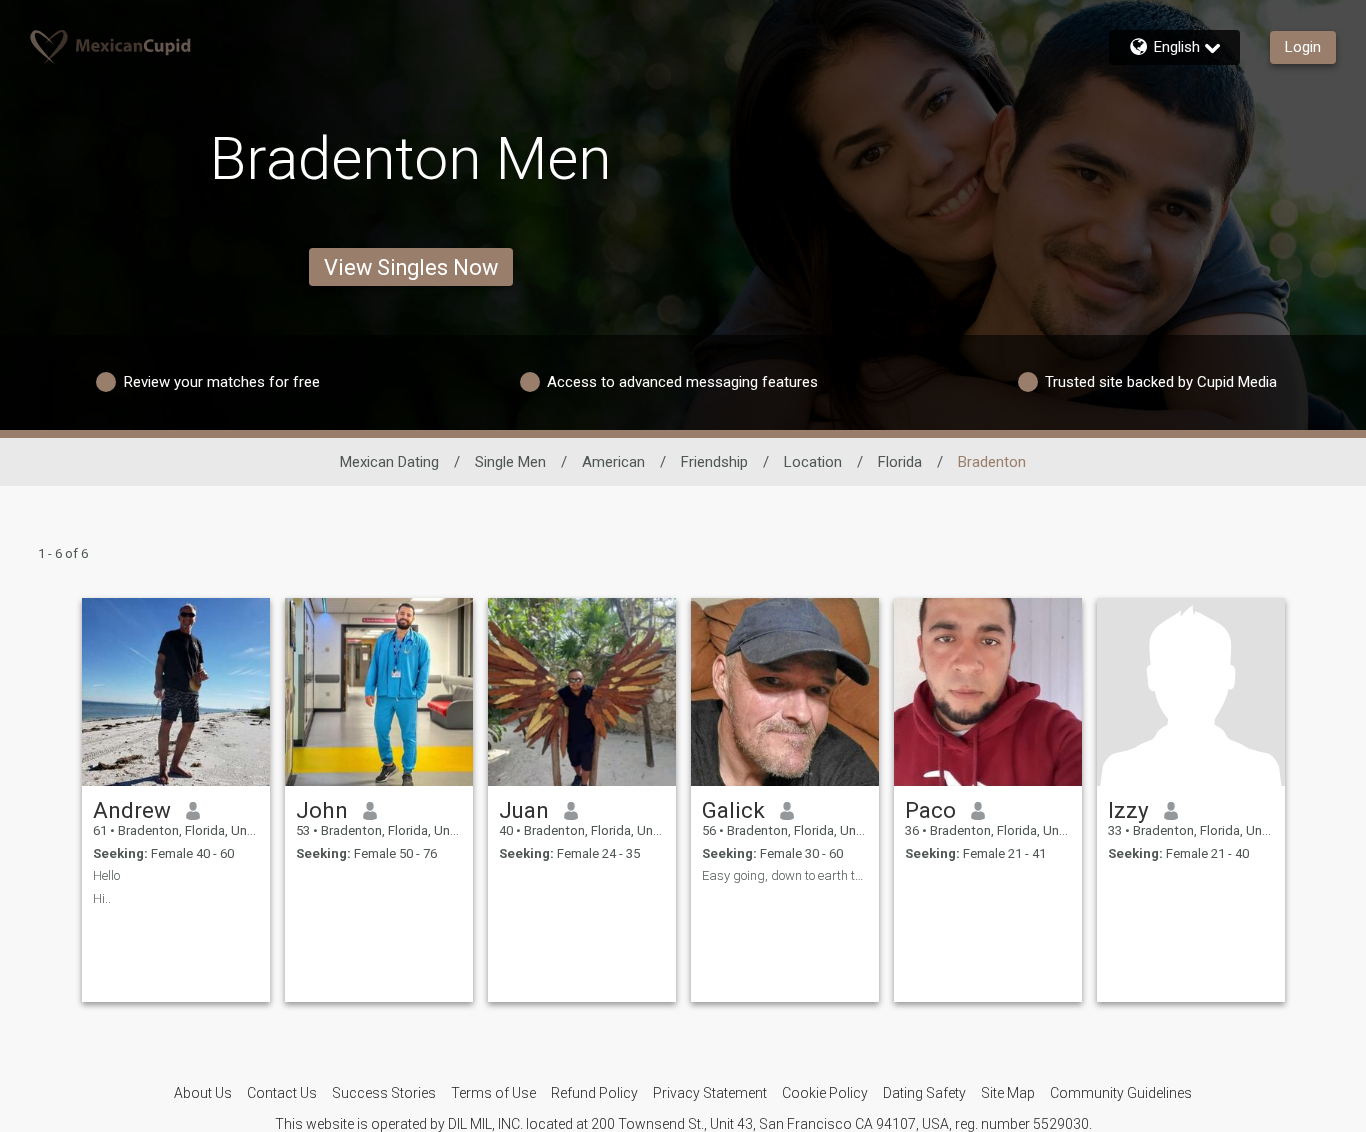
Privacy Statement (710, 1093)
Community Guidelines (1121, 1093)
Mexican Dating (389, 462)
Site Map (1008, 1093)
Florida (900, 462)
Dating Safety (924, 1093)
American (613, 462)
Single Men (510, 462)
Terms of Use (493, 1093)
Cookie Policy (825, 1093)
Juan (524, 810)
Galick (733, 810)
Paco (930, 810)
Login (1303, 47)
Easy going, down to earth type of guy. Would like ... (785, 875)
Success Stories (384, 1093)
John (322, 810)
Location (813, 462)
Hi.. (102, 898)
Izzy (1128, 810)
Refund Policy (594, 1093)
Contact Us (282, 1093)
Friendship (714, 462)
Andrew (132, 810)
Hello (106, 875)
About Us (203, 1093)
